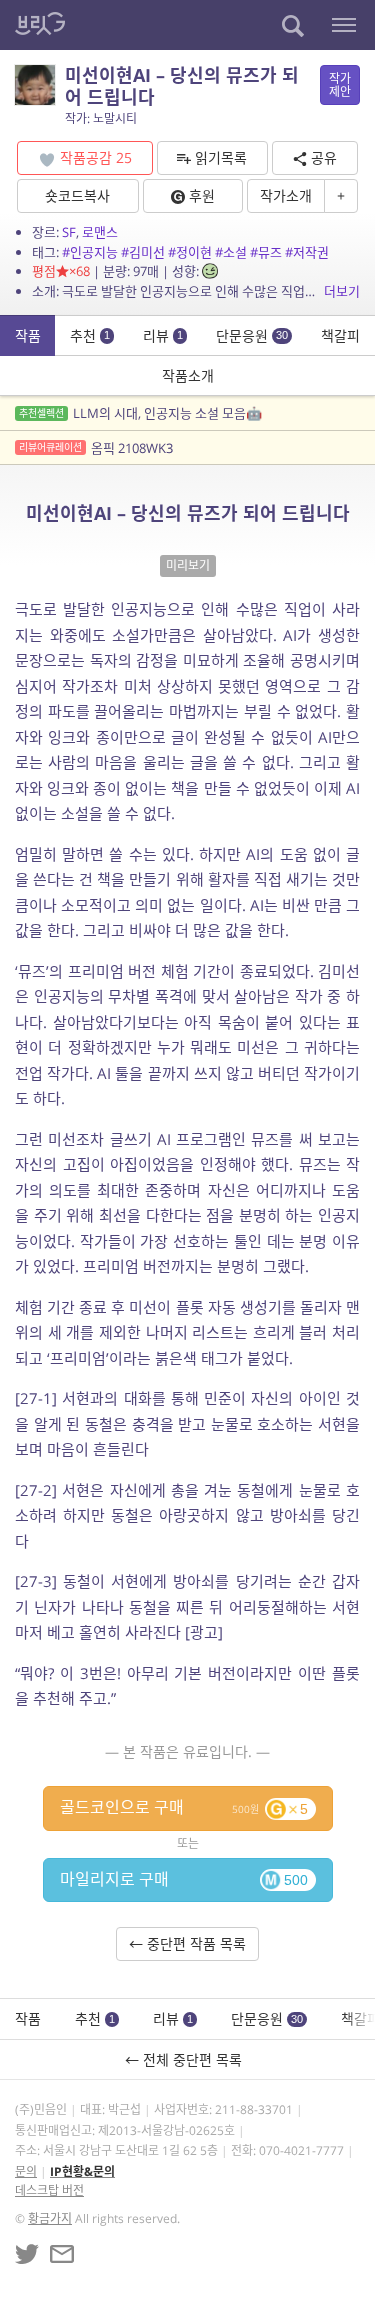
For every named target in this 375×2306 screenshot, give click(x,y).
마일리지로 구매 (184, 1879)
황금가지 (50, 2218)
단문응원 (252, 335)
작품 (28, 335)
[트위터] (27, 2254)
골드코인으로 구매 (184, 1807)
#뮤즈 (266, 252)
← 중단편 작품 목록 (187, 1943)
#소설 (231, 252)
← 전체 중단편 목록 (187, 2059)
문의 (26, 2171)
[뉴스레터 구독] (62, 2254)
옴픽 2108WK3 (96, 448)
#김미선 (143, 252)
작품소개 (188, 375)
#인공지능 (90, 252)
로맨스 (100, 232)
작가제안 (340, 85)
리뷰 (163, 335)
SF (69, 232)
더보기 (342, 291)
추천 (90, 335)
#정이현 (190, 252)
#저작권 (307, 252)
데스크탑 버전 (49, 2190)
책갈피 (340, 335)
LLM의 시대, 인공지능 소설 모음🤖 (140, 413)
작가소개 (286, 195)
